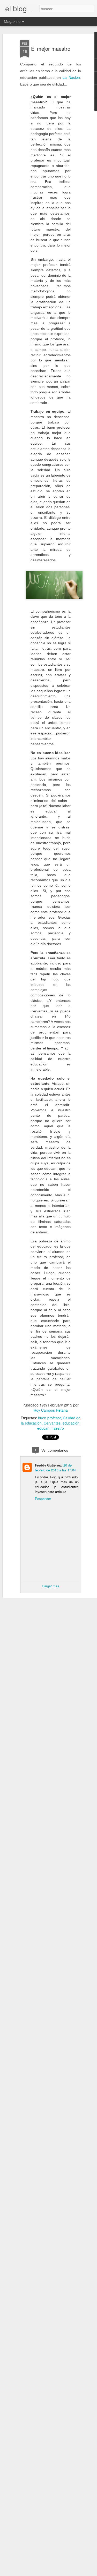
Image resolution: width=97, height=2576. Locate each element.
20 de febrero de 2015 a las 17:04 (55, 1468)
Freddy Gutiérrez (48, 1465)
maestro (57, 1428)
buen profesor (49, 1418)
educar (43, 1428)
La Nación (71, 77)
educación (71, 1423)
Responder (43, 1499)
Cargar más (51, 1586)
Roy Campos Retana (51, 1410)
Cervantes (52, 1423)
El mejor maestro (51, 49)
